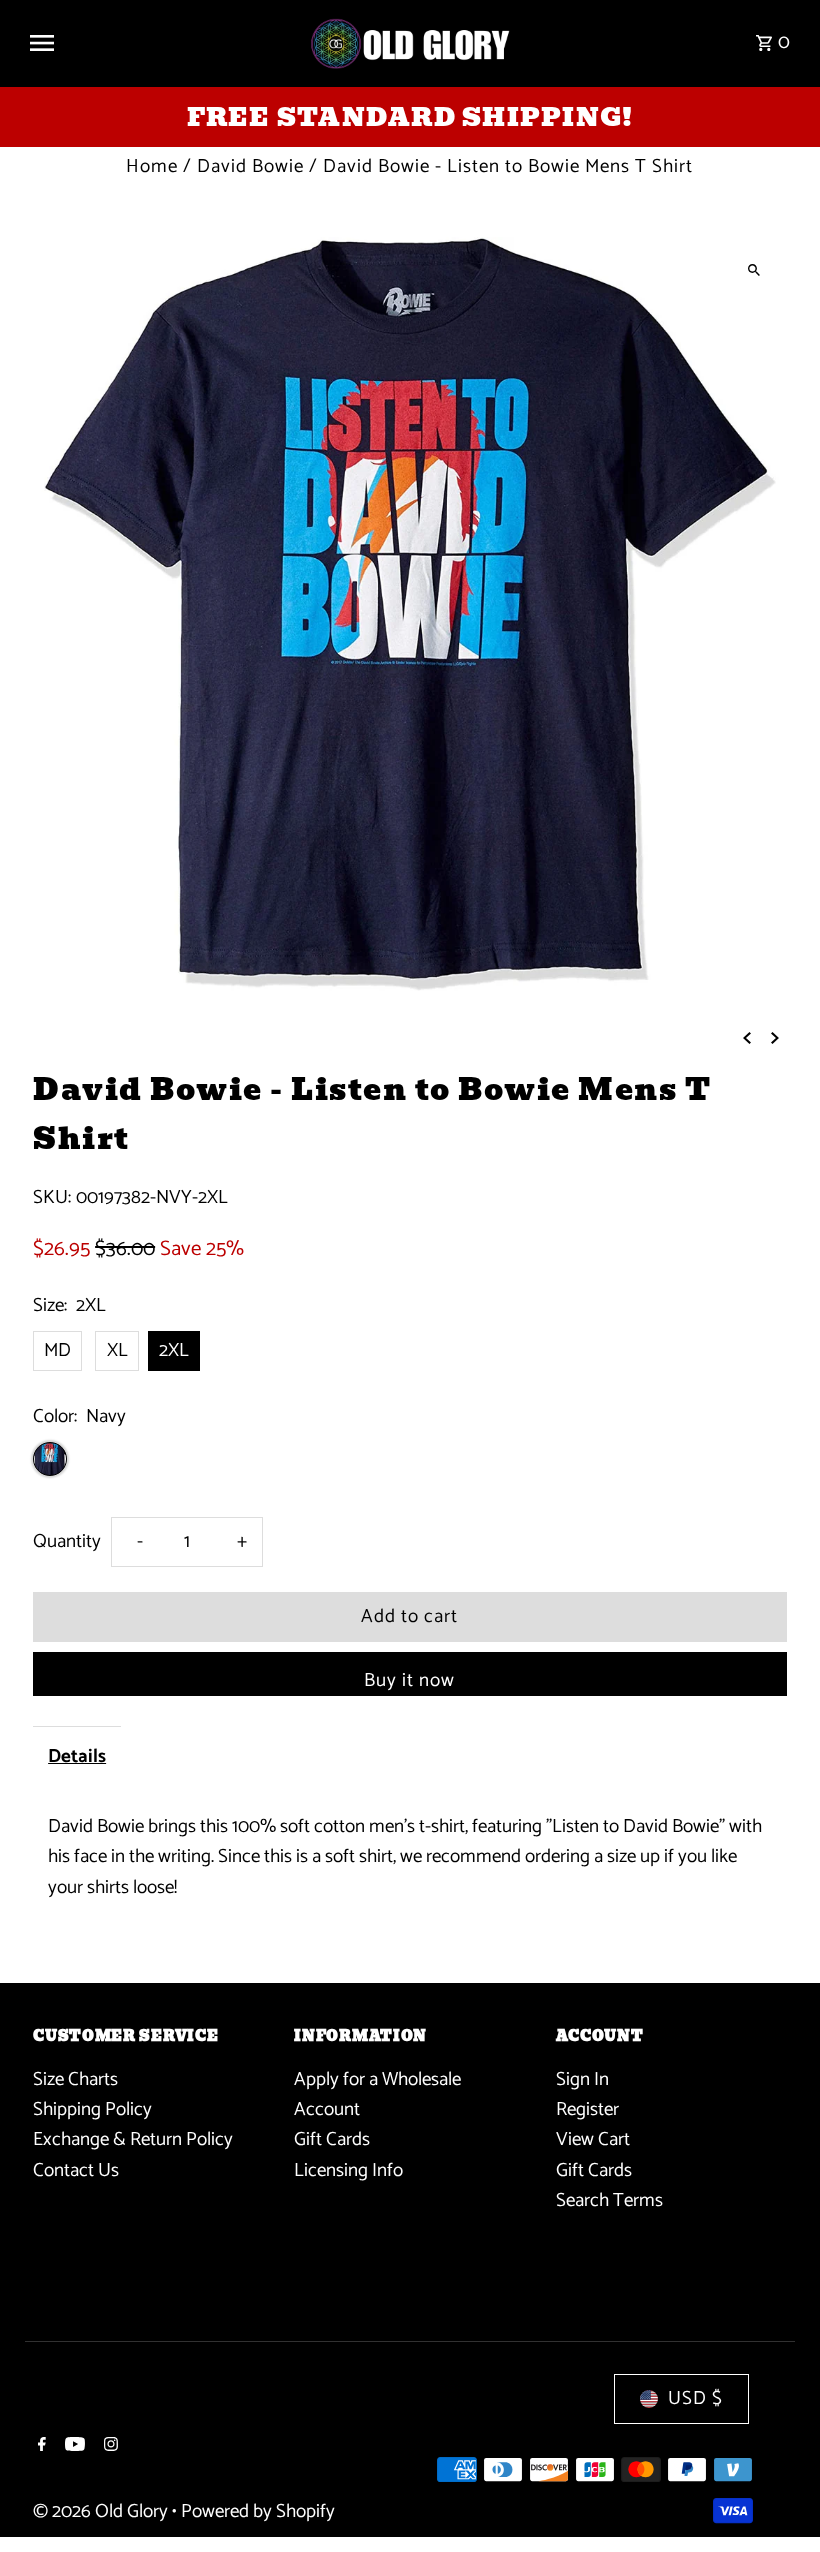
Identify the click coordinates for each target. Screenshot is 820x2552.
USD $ (695, 2398)
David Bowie (250, 166)
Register (587, 2109)
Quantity (67, 1541)
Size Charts (75, 2079)
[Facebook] (39, 2447)
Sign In (582, 2079)
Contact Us (76, 2170)
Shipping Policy (92, 2109)
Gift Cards (332, 2139)
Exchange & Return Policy (133, 2139)
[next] (775, 1038)
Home (152, 166)
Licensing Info (348, 2170)
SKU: (52, 1198)
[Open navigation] (160, 43)
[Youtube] (72, 2447)
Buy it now (409, 1680)
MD (57, 1350)
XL (117, 1350)
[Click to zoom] (754, 269)
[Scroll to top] (777, 2499)
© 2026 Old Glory (102, 2511)
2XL (174, 1350)
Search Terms (609, 2200)
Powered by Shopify (258, 2511)
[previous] (747, 1038)
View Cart (593, 2139)
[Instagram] (108, 2447)
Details (77, 1756)
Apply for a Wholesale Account (377, 2094)
